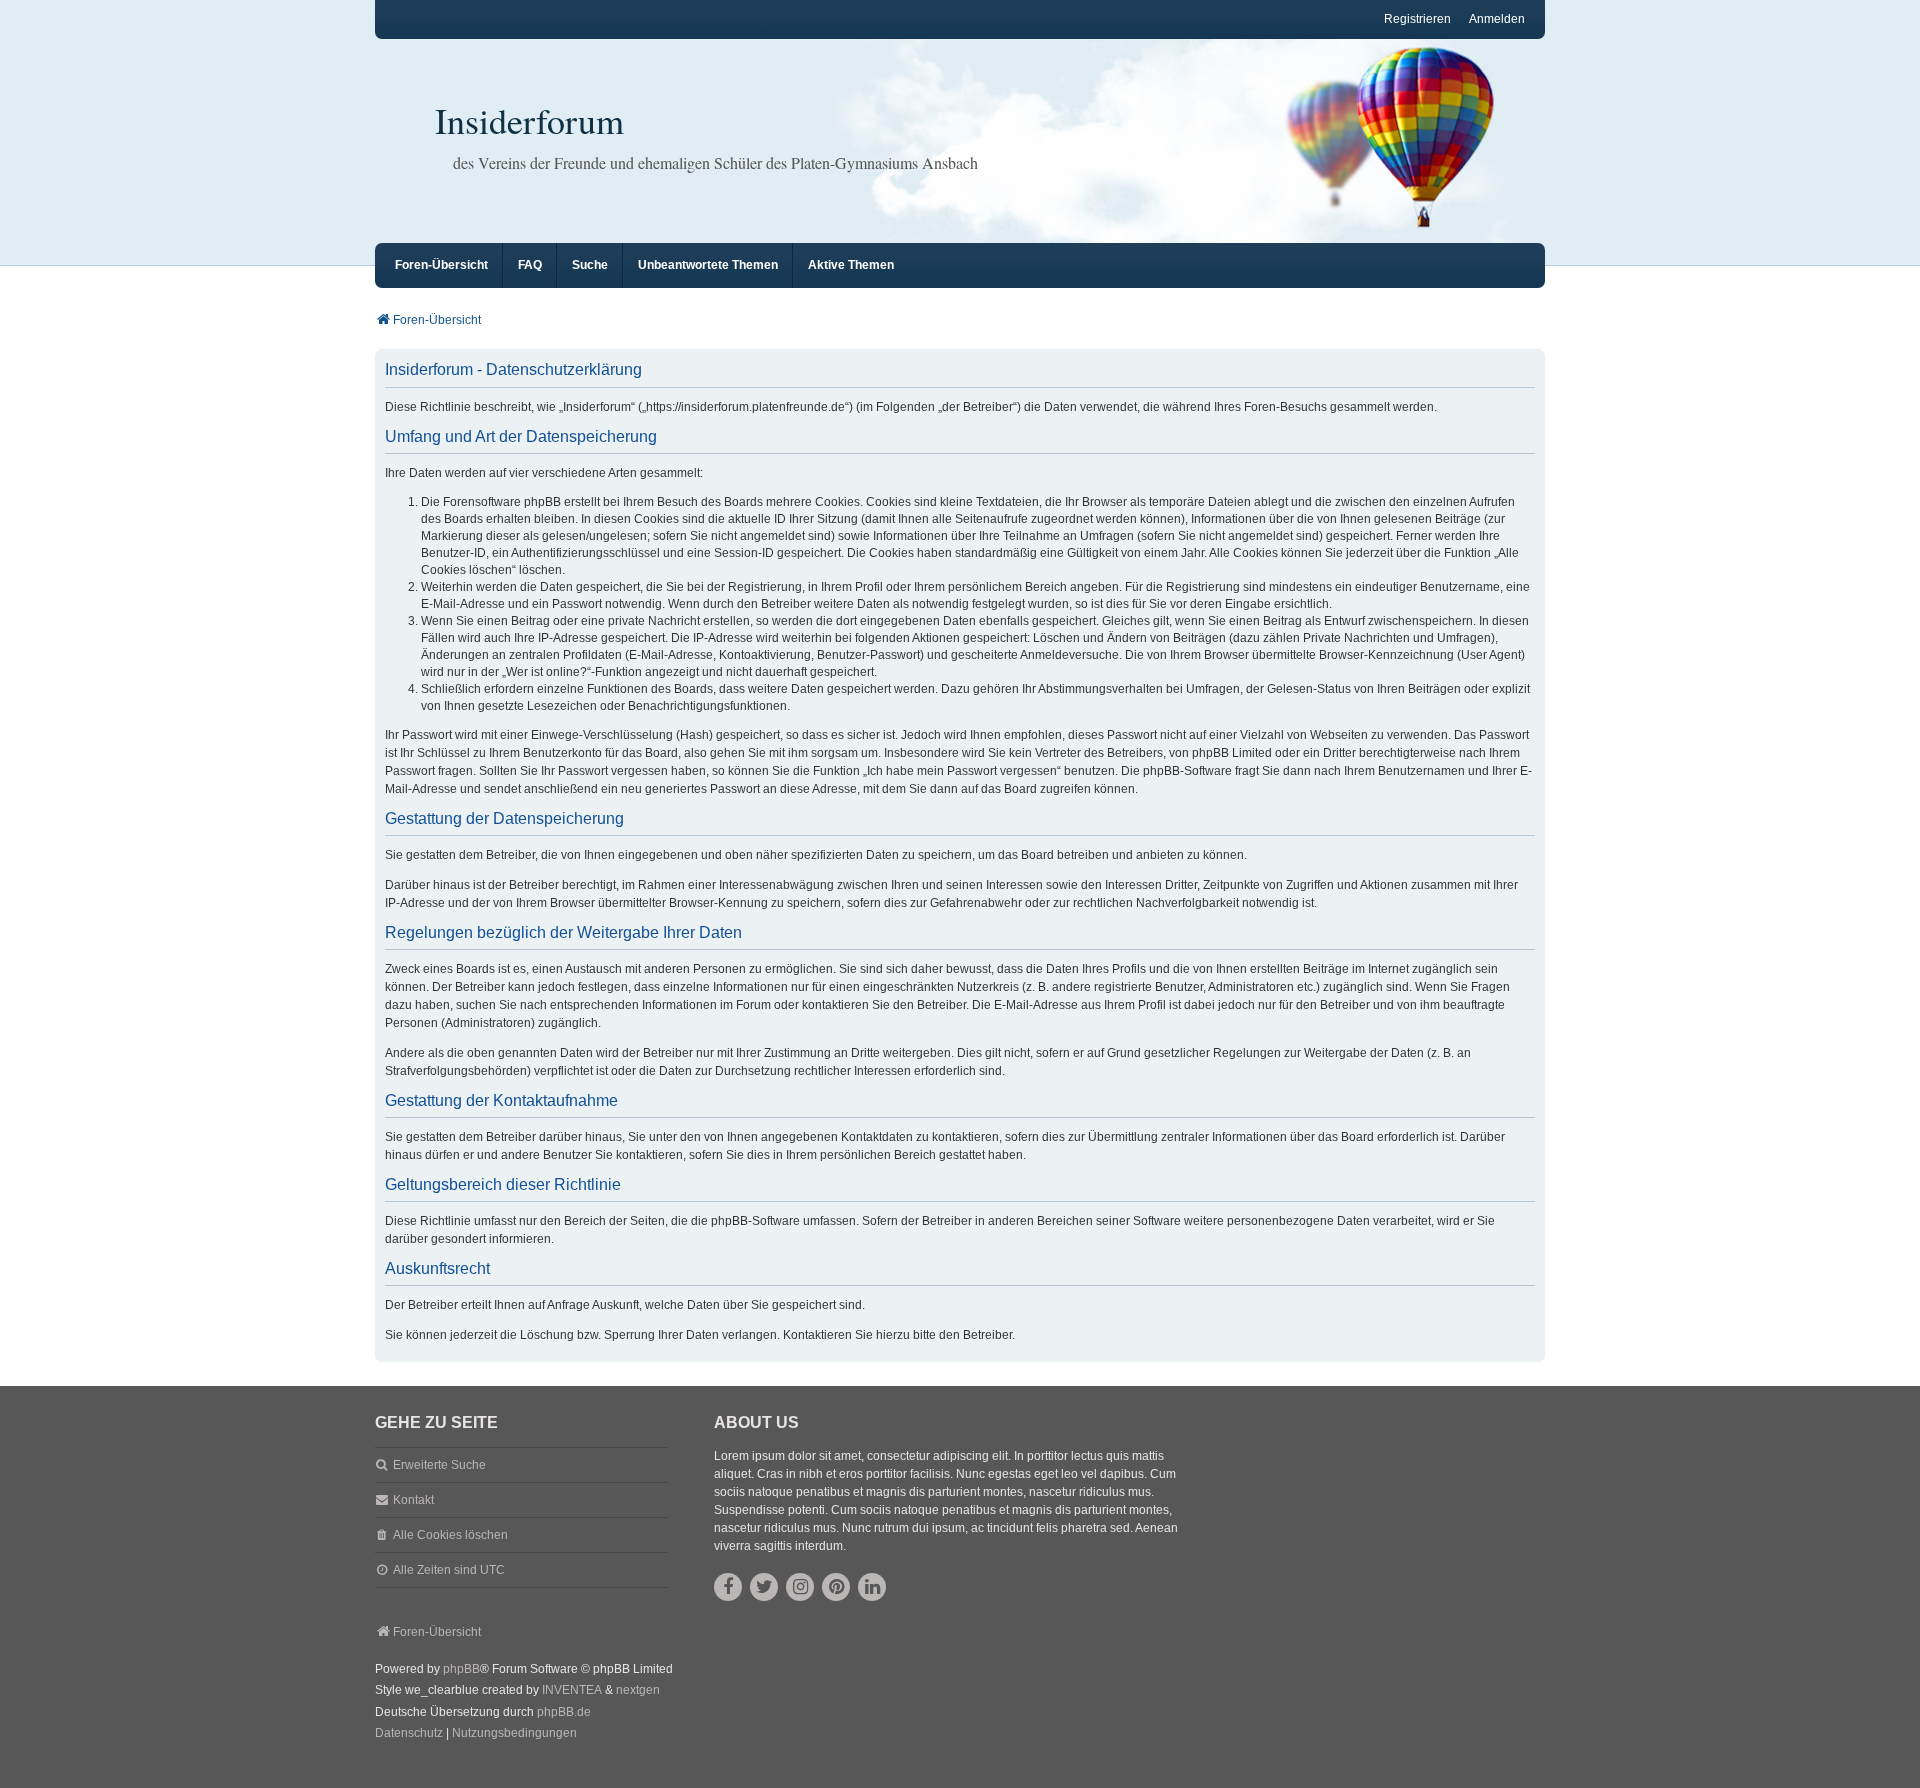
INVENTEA (572, 1690)
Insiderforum (529, 120)
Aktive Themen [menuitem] (851, 265)
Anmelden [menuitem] (1497, 19)
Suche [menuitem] (590, 265)
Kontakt (413, 1500)
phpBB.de (564, 1712)
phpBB (461, 1669)
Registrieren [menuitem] (1417, 19)
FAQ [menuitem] (530, 265)
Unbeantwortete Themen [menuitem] (708, 265)
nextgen (638, 1690)
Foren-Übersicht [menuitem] (441, 265)
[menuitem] (409, 1734)
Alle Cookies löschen (450, 1535)
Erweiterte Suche (439, 1465)
